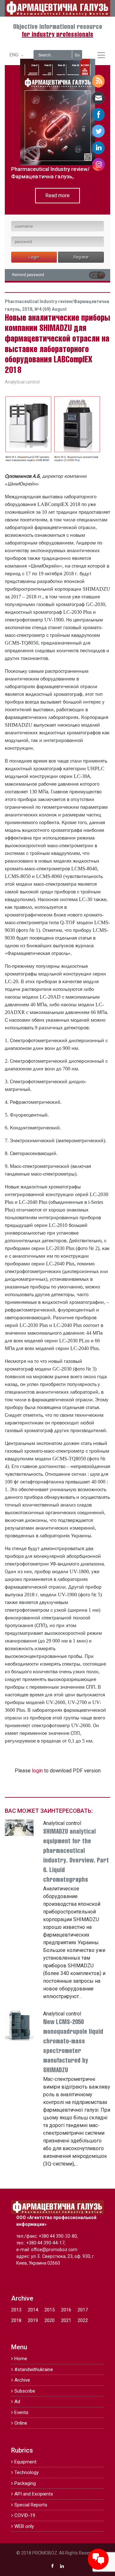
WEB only (24, 2526)
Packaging (25, 2483)
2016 (66, 2310)
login (37, 1771)
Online (21, 2423)
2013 (16, 2310)
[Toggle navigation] (101, 55)
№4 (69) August (51, 309)
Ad (17, 2402)
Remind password (28, 275)
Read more (57, 195)
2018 (16, 2320)
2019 (33, 2320)
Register (81, 257)
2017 (83, 2310)
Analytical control (22, 382)
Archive (22, 2380)
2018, (28, 309)
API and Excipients (34, 2494)
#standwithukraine (34, 2369)
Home (21, 2359)
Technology (27, 2472)
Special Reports (31, 2505)
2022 (83, 2320)
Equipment (25, 2462)
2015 (50, 2310)
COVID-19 (25, 2515)
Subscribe (25, 2391)
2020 (50, 2320)
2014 (33, 2310)
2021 (66, 2320)
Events (21, 2412)
